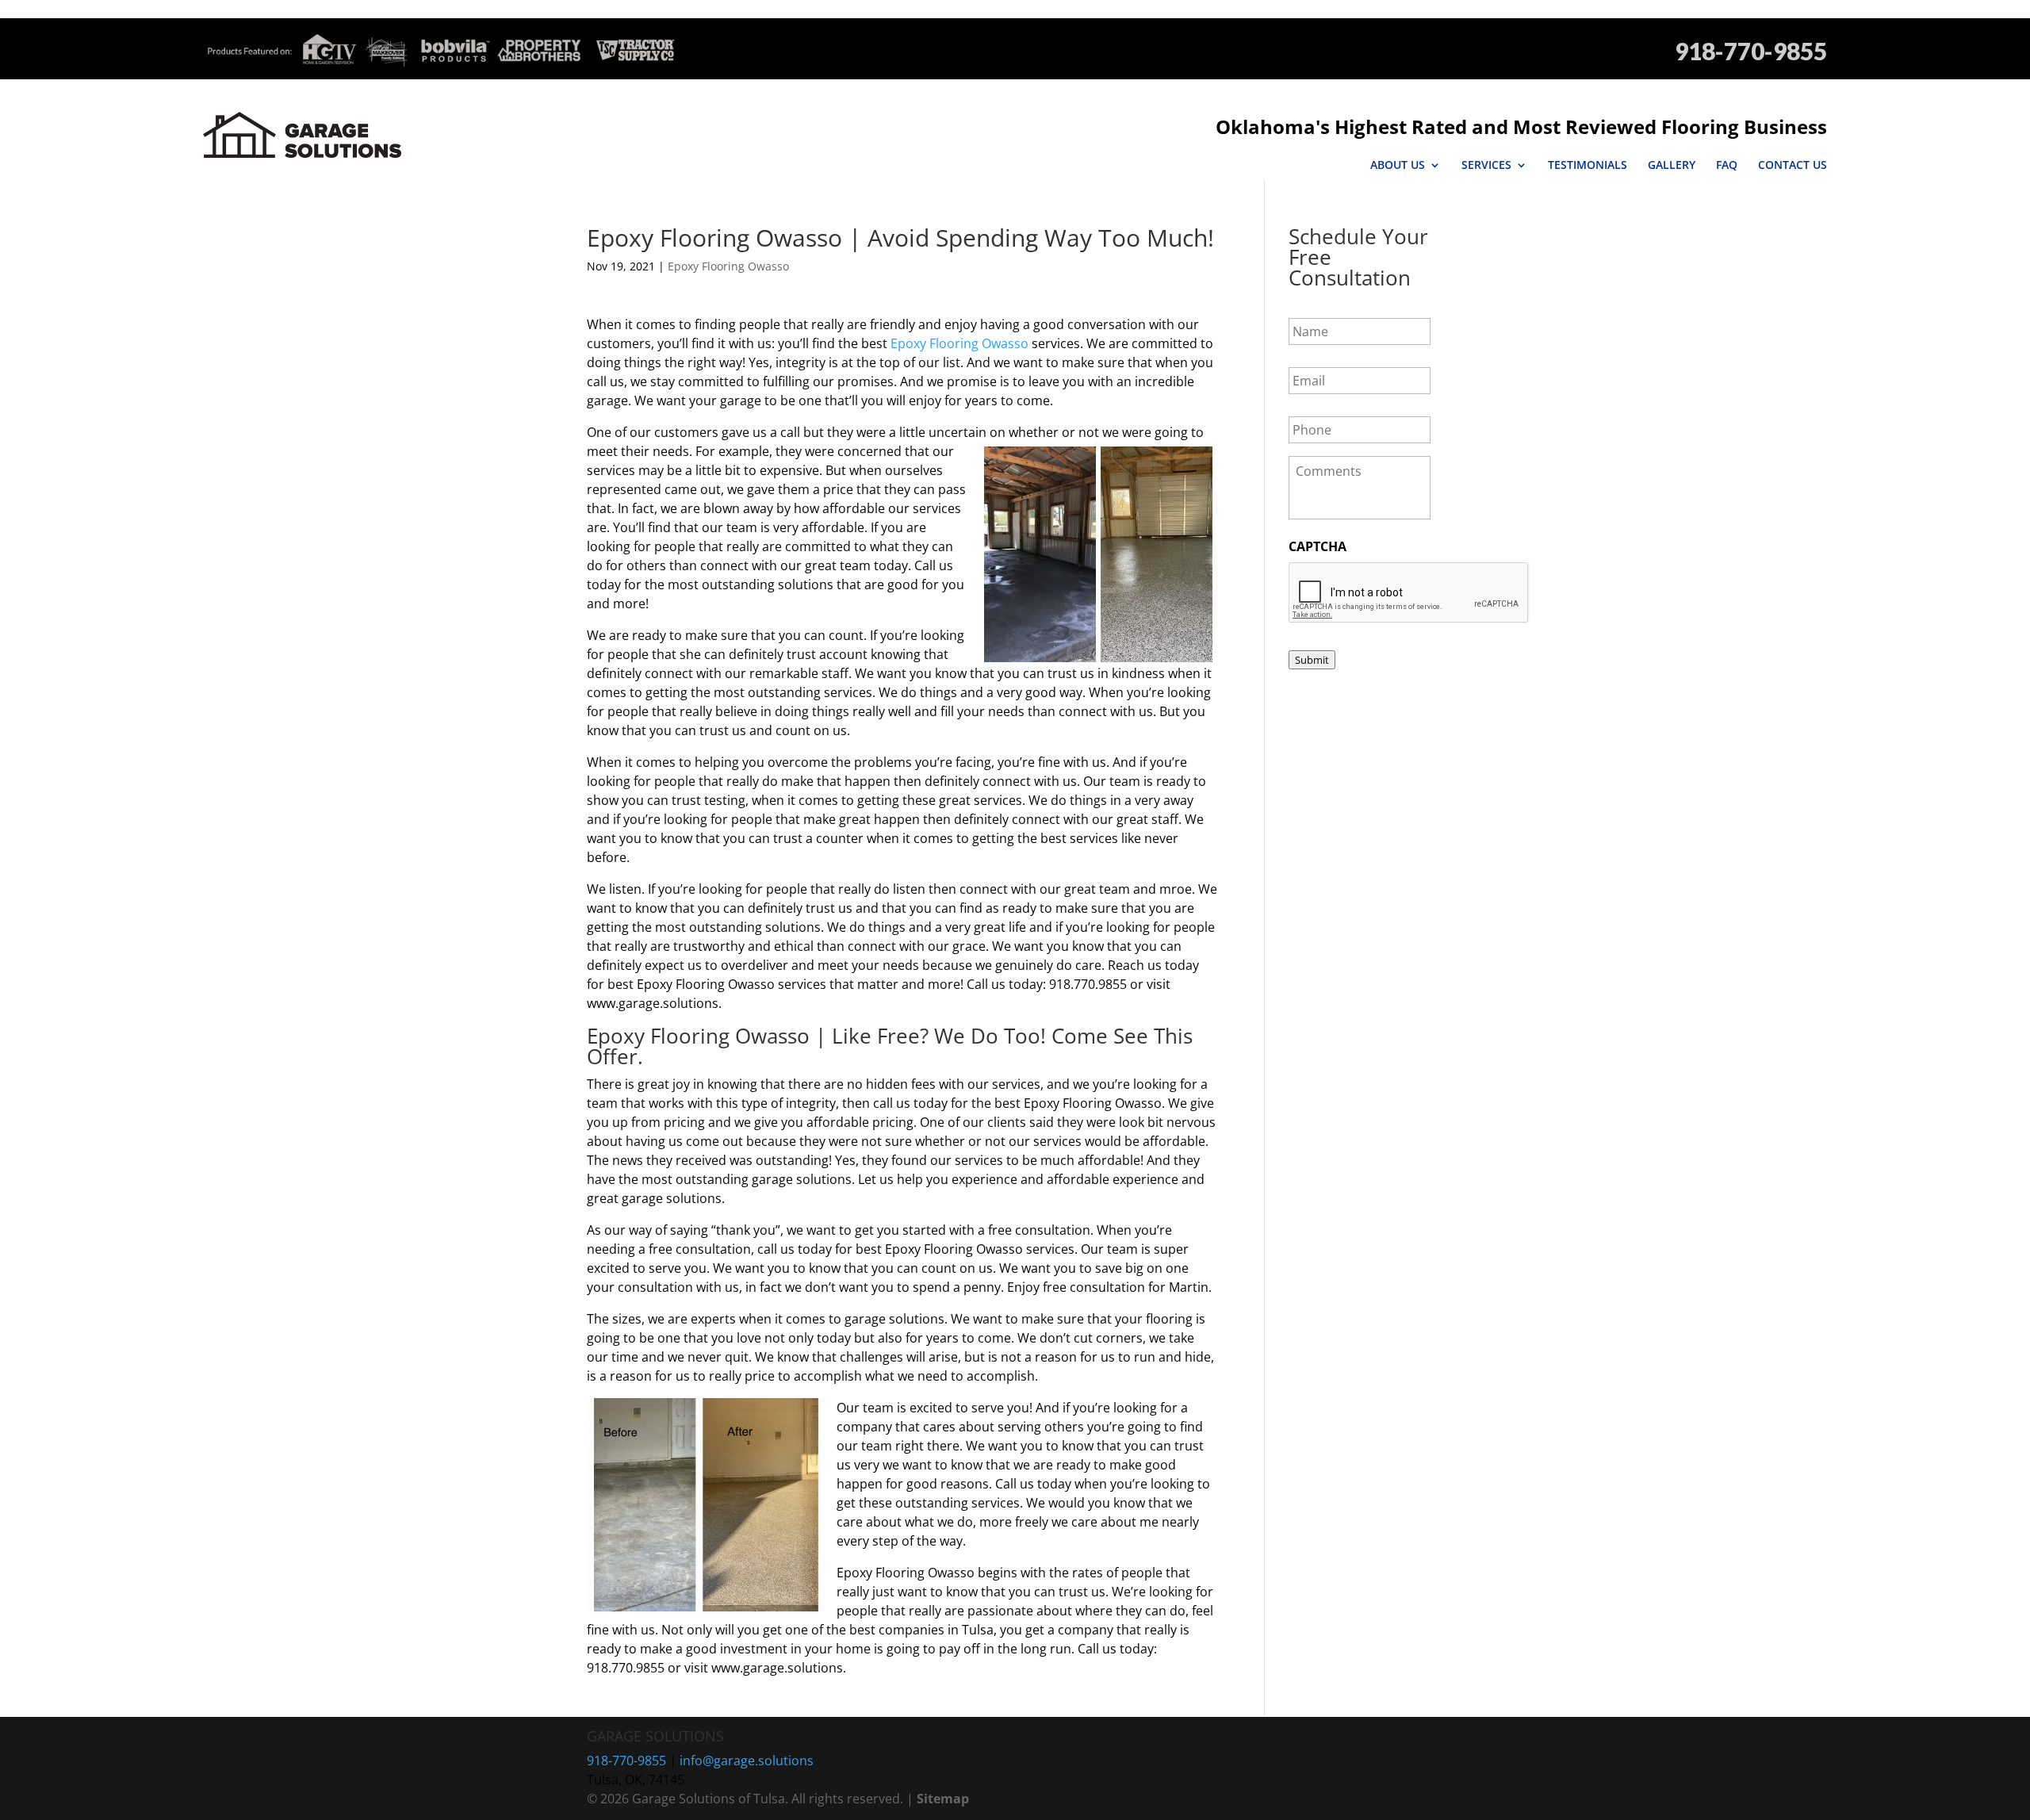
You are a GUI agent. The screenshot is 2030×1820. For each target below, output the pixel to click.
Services (1486, 165)
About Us (1398, 165)
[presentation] (1409, 593)
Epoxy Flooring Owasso (728, 266)
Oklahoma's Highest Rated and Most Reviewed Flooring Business (1521, 126)
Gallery (1672, 165)
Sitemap (943, 1799)
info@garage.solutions (747, 1761)
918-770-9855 (1751, 51)
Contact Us (1793, 165)
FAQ (1727, 165)
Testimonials (1588, 165)
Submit (1312, 660)
